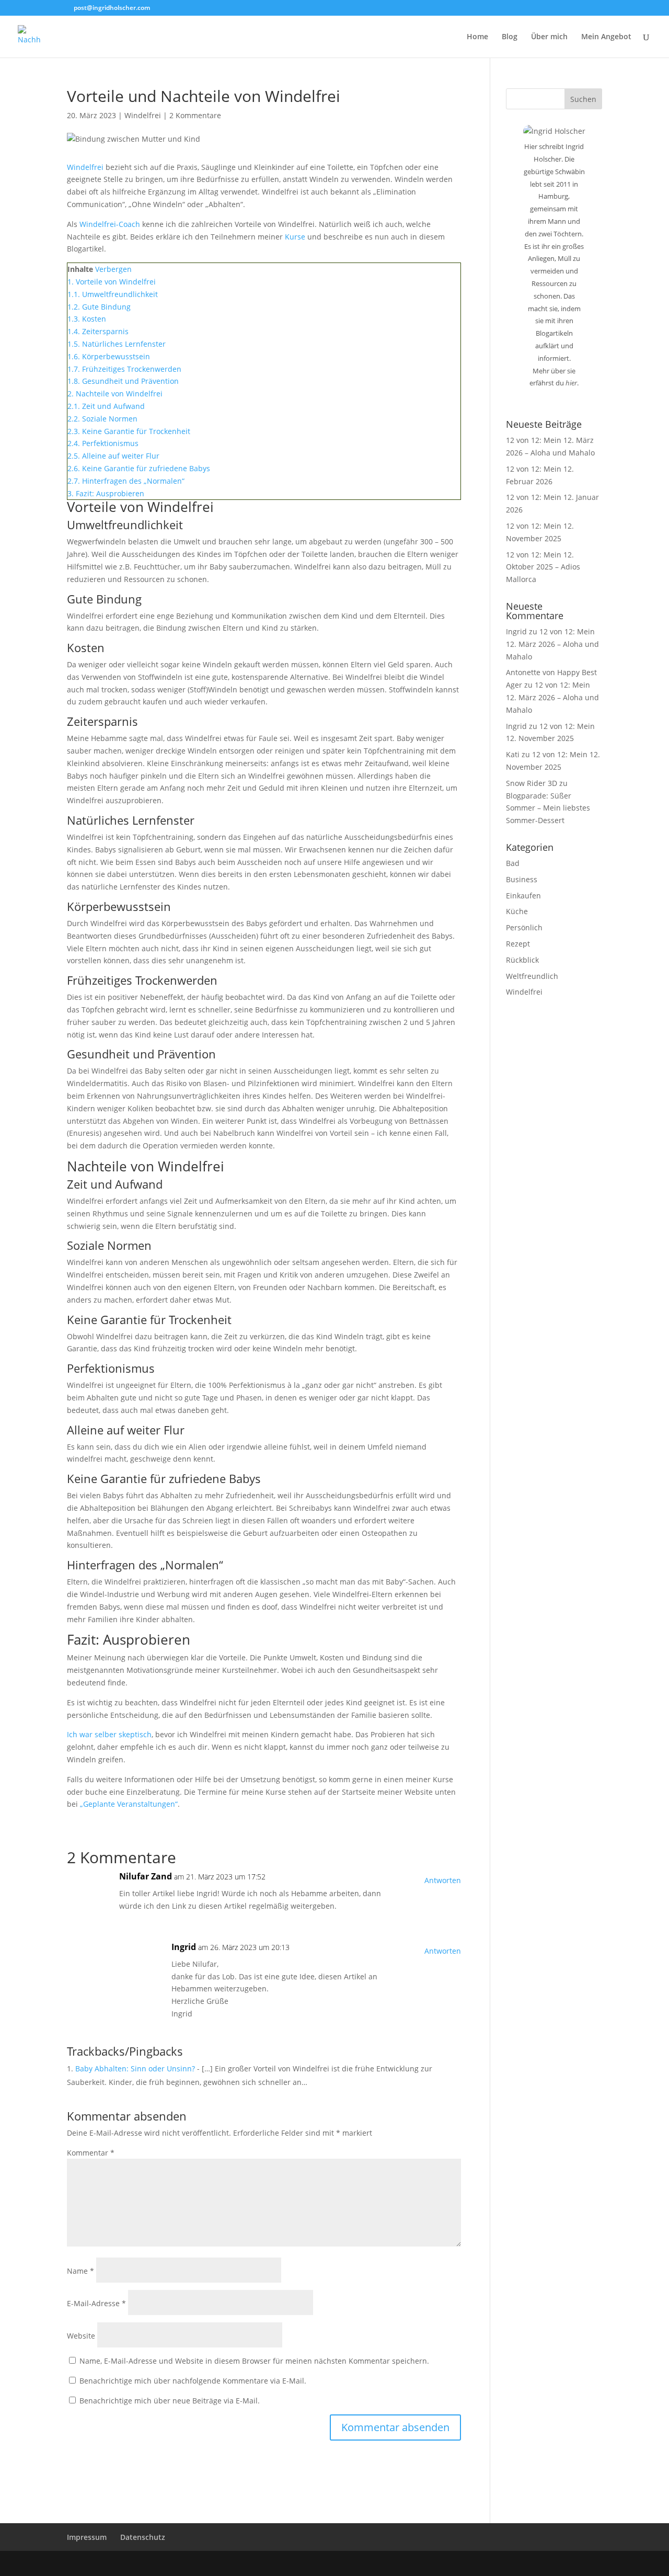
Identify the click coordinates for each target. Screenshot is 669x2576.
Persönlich (524, 927)
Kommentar (91, 2153)
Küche (517, 911)
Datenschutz (143, 2537)
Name (80, 2271)
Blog (510, 37)
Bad (513, 863)
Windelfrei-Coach (110, 224)
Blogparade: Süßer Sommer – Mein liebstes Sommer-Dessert (548, 808)
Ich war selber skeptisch (109, 1734)
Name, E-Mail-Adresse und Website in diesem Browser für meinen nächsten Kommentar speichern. (254, 2361)
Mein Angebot (606, 37)
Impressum (87, 2537)
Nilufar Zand (146, 1876)
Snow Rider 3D (532, 783)
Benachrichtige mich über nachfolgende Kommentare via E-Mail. (193, 2381)
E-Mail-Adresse (96, 2303)
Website (81, 2336)
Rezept (518, 944)
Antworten (443, 1880)
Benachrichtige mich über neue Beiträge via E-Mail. (170, 2401)
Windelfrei (143, 115)
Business (522, 879)
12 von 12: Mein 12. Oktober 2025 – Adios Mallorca (543, 567)
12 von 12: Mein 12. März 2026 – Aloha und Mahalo (552, 644)
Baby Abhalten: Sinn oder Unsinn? (135, 2068)
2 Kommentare (195, 115)
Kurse (295, 237)
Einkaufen (523, 896)
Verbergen (113, 269)
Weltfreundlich (532, 976)
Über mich (549, 37)
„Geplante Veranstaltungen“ (129, 1804)
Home (477, 37)
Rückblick (522, 960)
